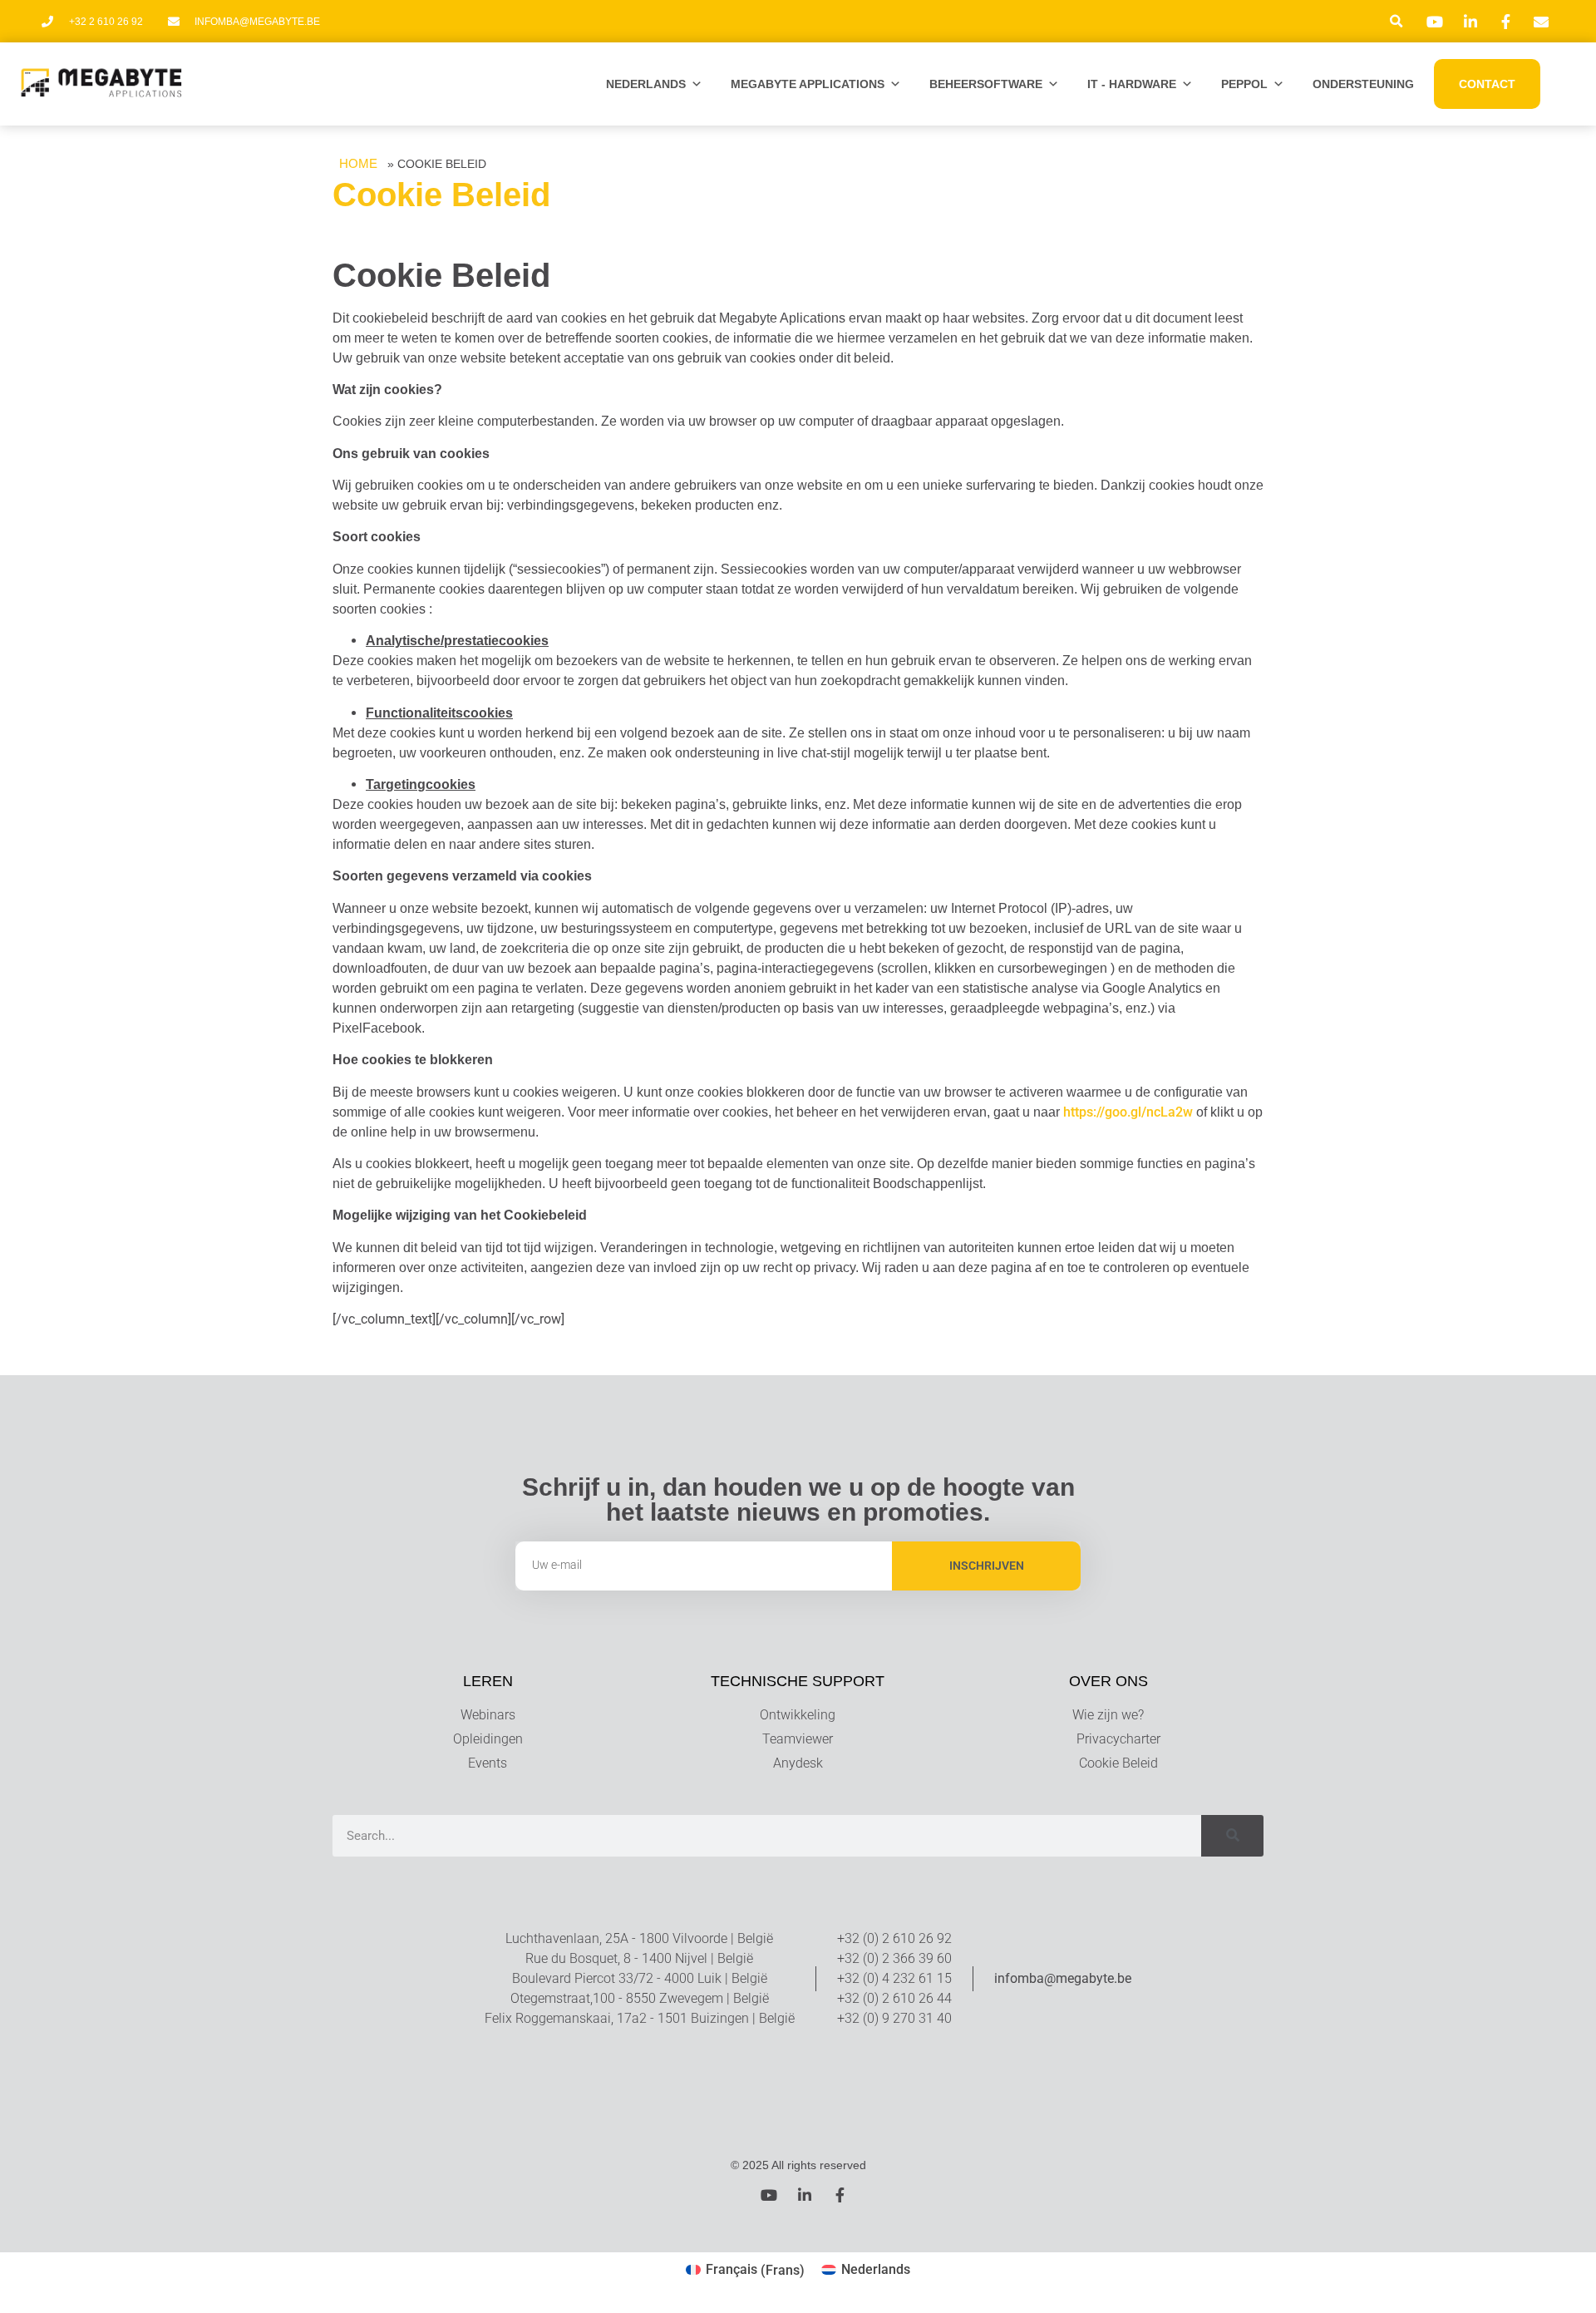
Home (358, 163)
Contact (1487, 84)
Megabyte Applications (808, 84)
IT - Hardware (1132, 84)
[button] (1396, 21)
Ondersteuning (1363, 84)
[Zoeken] (1232, 1836)
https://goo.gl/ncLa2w (1128, 1112)
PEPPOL (1244, 84)
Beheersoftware (986, 84)
